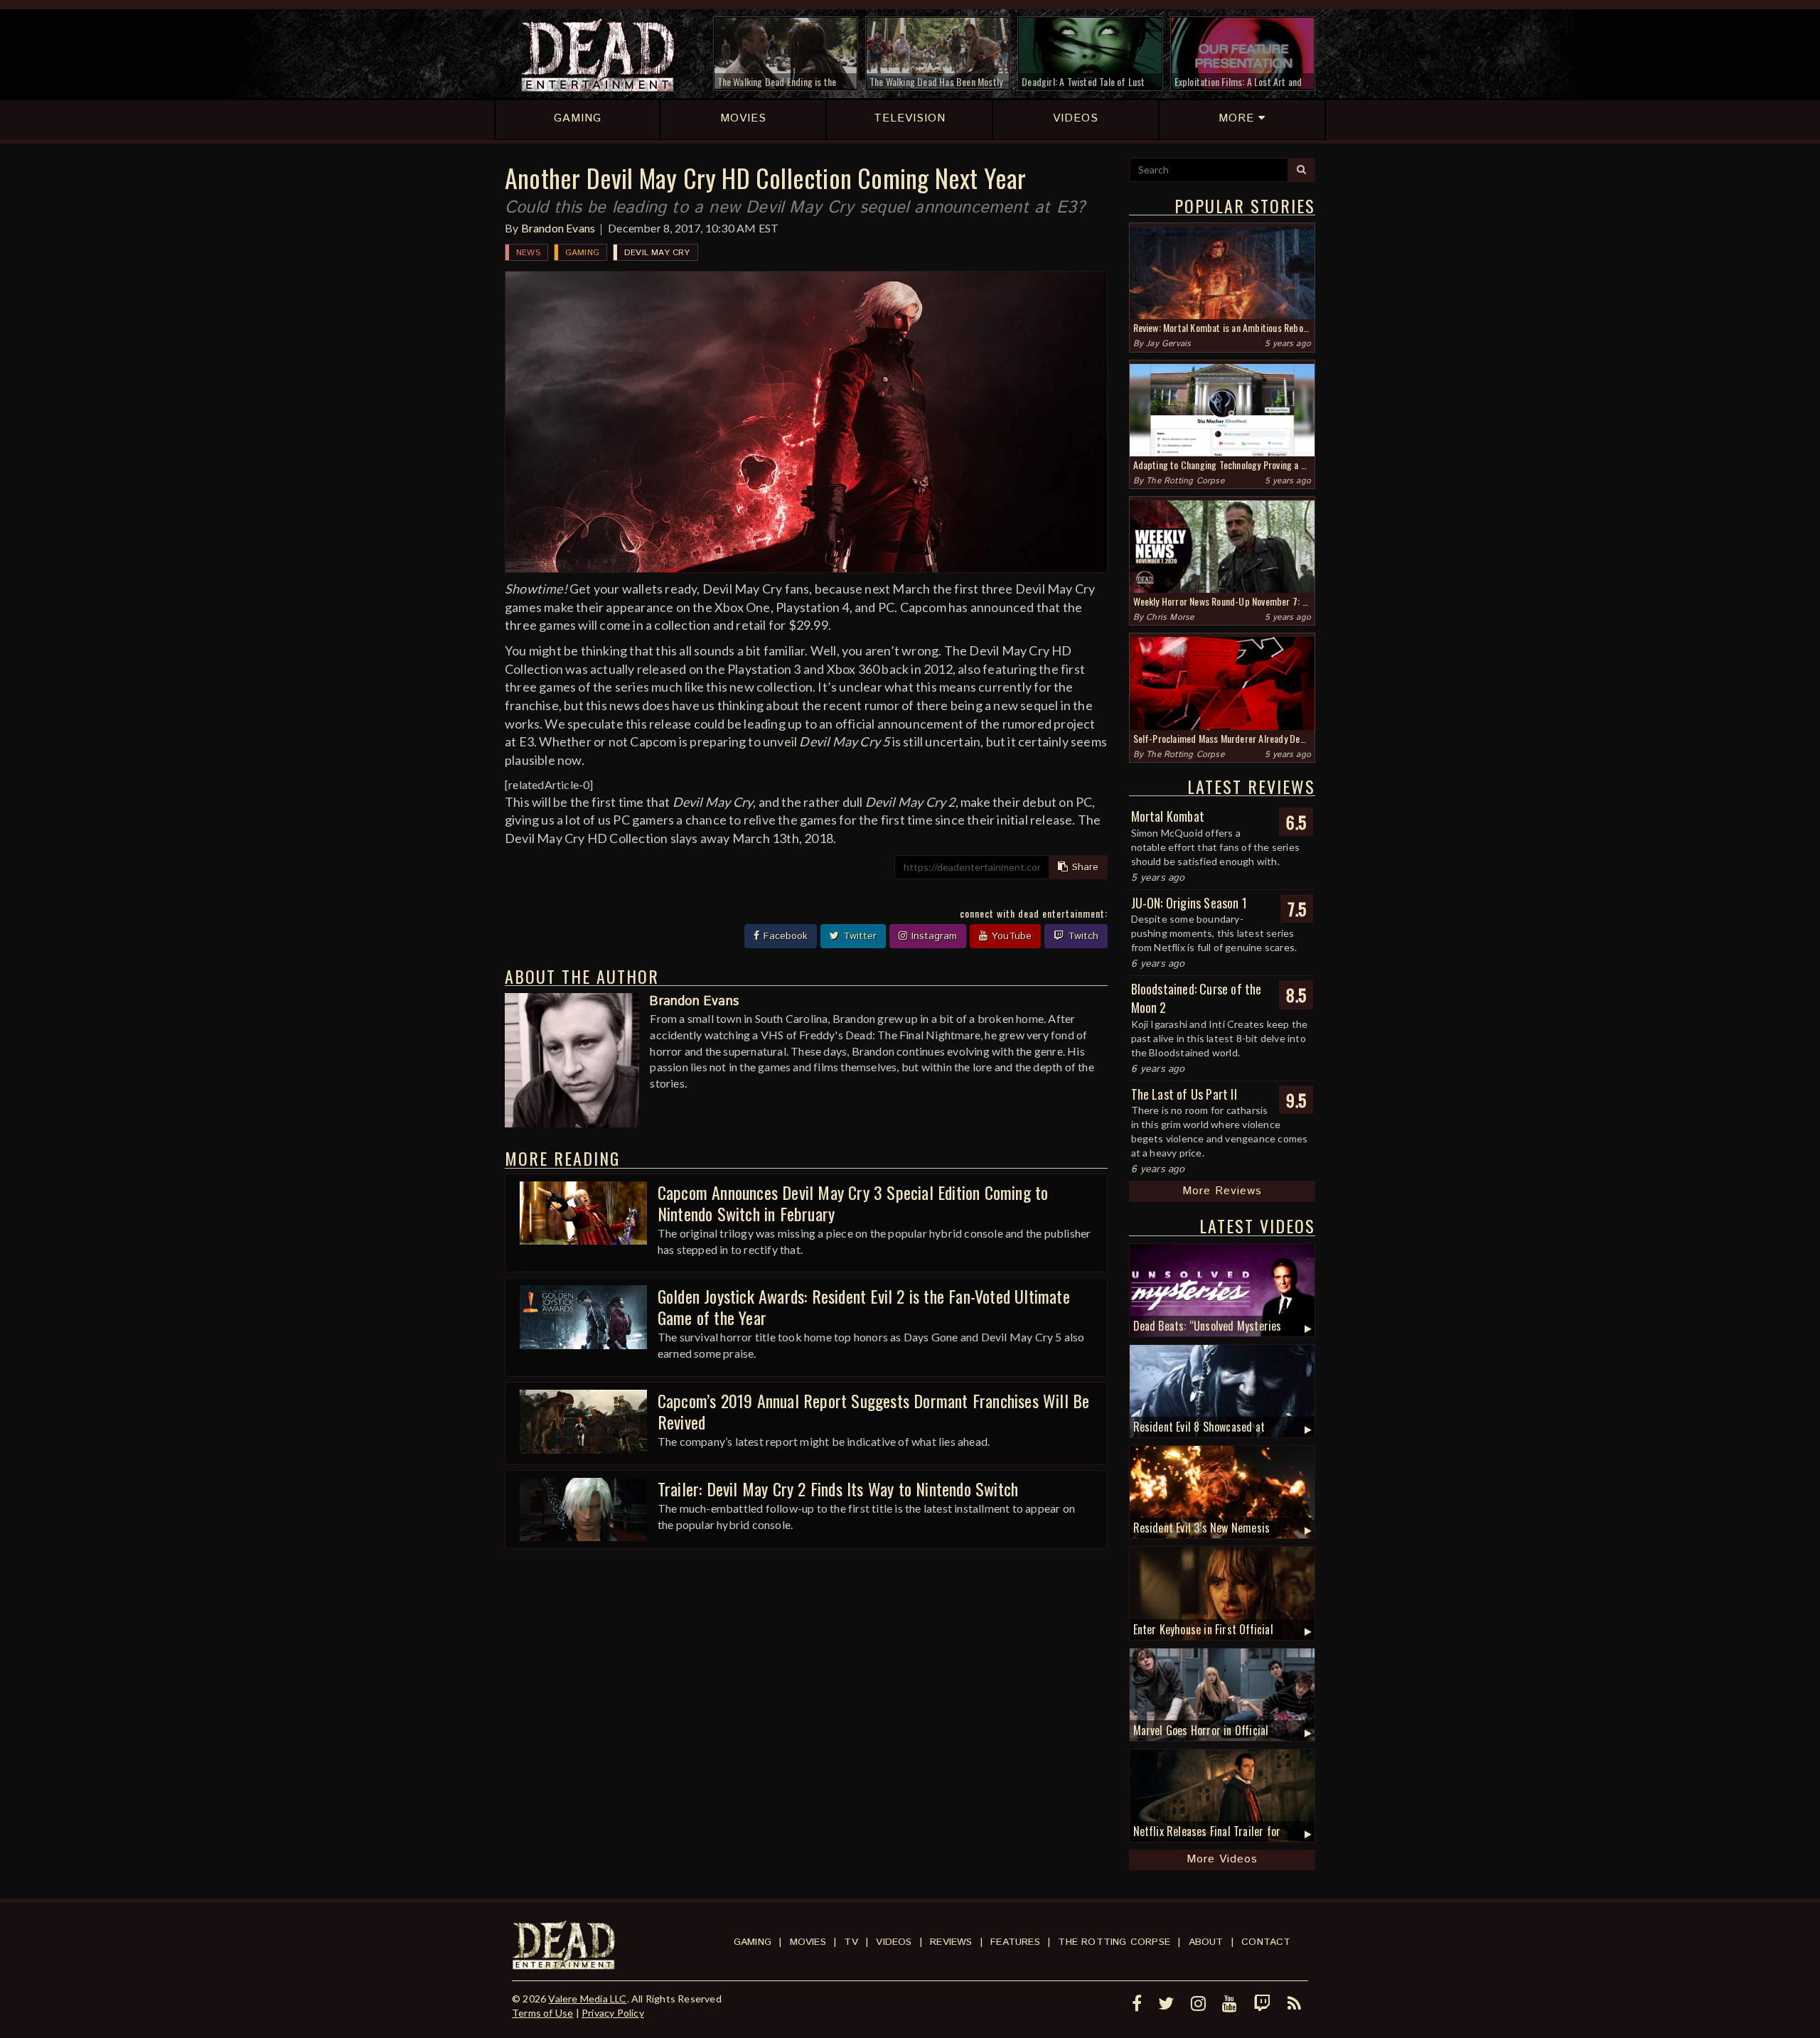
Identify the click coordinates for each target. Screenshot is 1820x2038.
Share (1083, 867)
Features (1015, 1942)
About (1206, 1942)
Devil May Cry (657, 253)
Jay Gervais (1168, 344)
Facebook (784, 936)
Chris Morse (1170, 617)
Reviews (951, 1942)
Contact (1266, 1942)
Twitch (1081, 936)
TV (851, 1942)
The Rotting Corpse (1185, 481)
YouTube (1010, 936)
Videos (894, 1942)
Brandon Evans (558, 228)
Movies (808, 1942)
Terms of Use (542, 2013)
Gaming (582, 253)
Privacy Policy (613, 2013)
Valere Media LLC (587, 1999)
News (528, 253)
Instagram (932, 936)
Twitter (858, 936)
